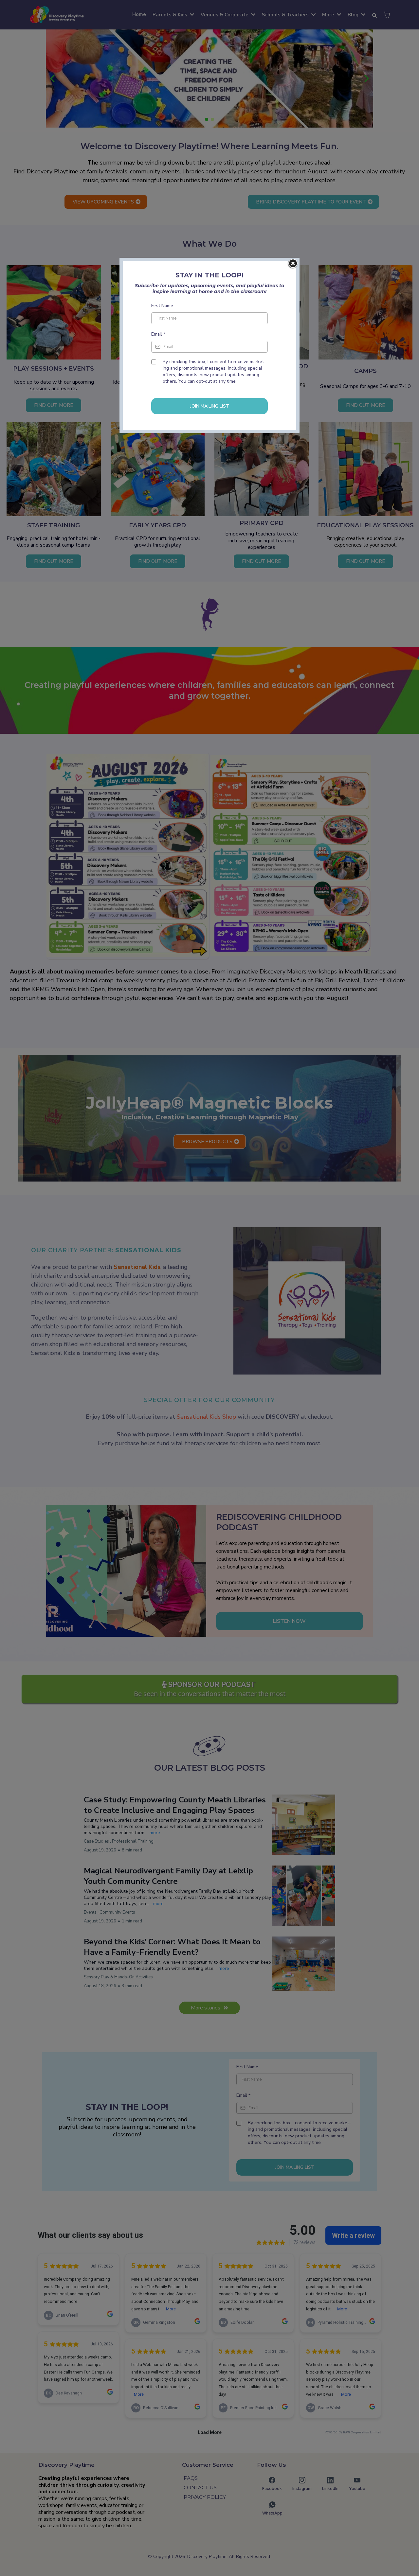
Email (158, 334)
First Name (162, 306)
